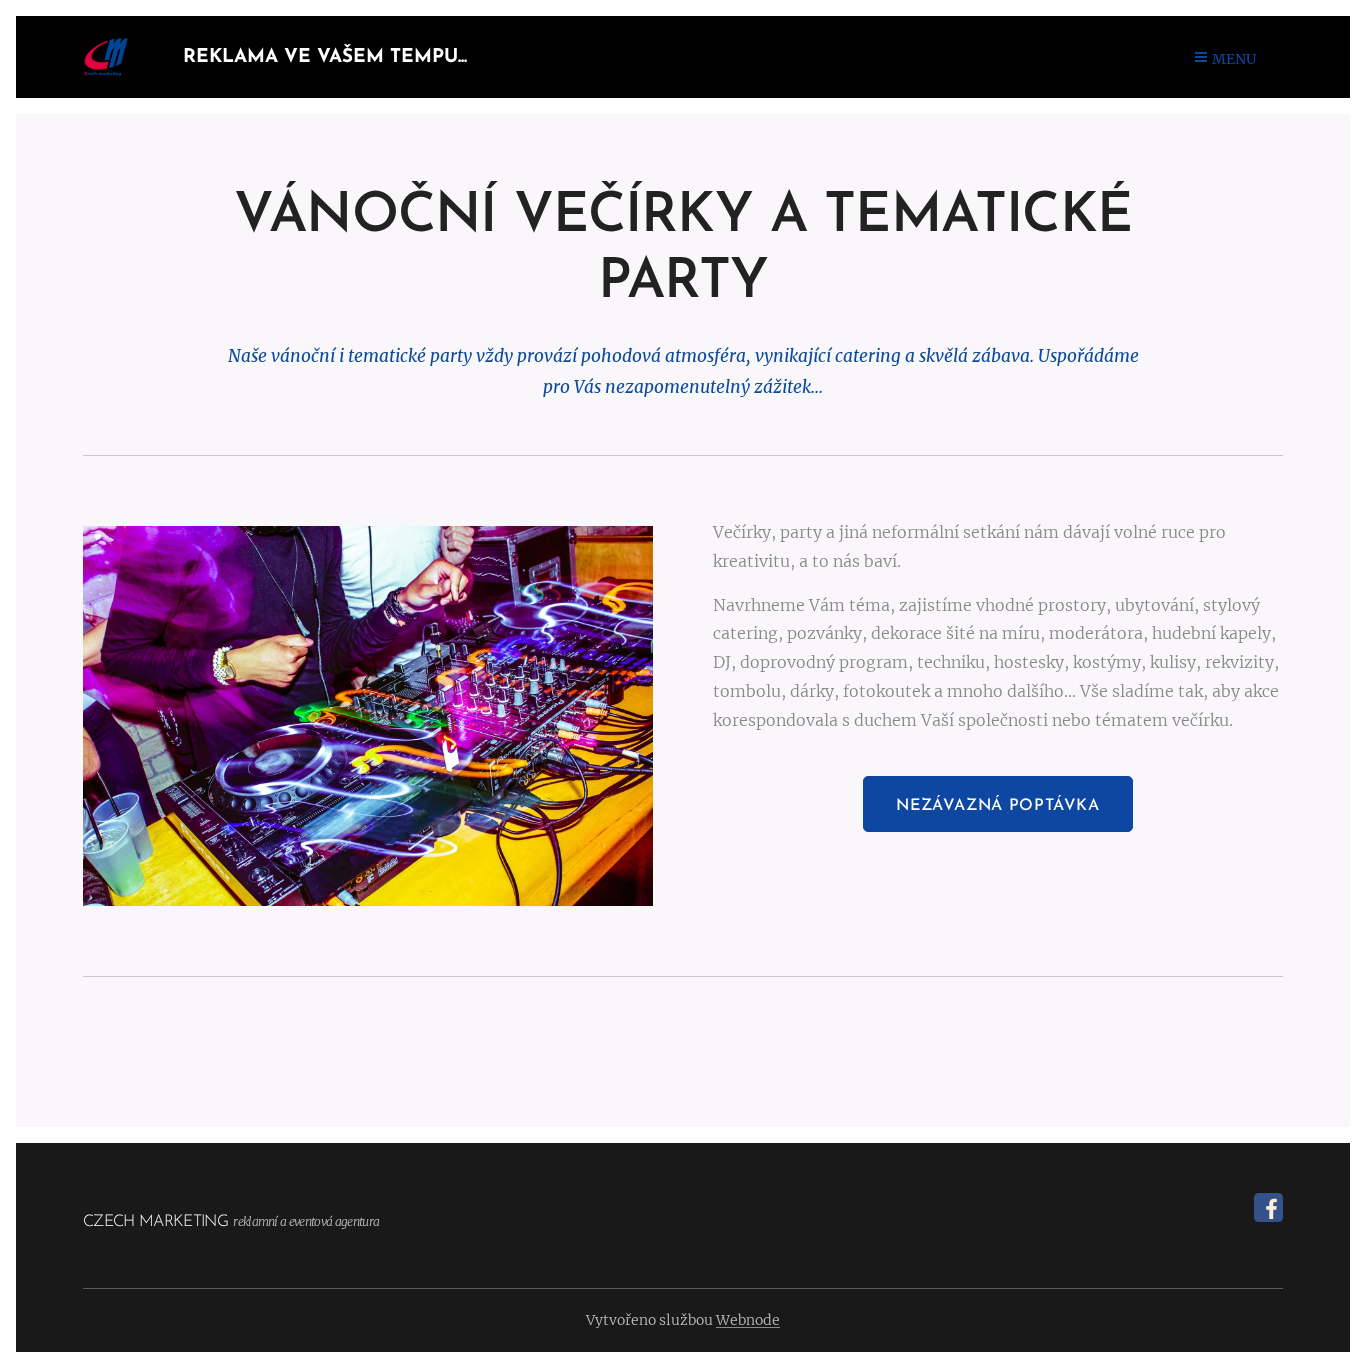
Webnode (748, 1320)
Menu (1234, 59)
